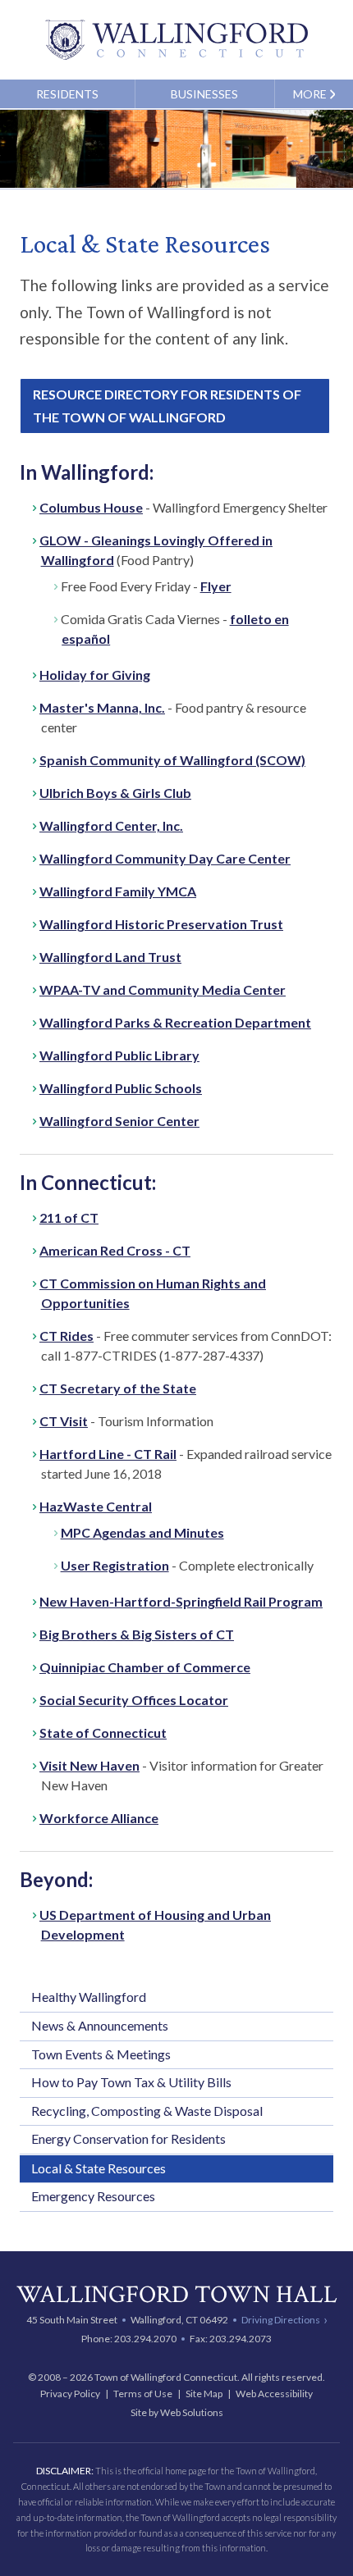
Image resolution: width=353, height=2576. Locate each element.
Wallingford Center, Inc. (111, 825)
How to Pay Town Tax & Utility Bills (131, 2082)
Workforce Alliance (99, 1818)
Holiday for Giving (95, 675)
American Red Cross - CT (115, 1250)
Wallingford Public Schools (121, 1088)
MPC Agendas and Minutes (142, 1532)
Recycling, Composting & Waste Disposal (147, 2111)
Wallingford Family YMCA (118, 891)
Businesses (204, 94)
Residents (67, 94)
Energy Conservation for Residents (128, 2138)
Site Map (204, 2394)
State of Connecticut (103, 1733)
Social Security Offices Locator (134, 1700)
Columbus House (91, 507)
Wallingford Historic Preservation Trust (161, 924)
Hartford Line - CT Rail (108, 1454)
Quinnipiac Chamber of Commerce (145, 1667)
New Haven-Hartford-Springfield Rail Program (181, 1601)
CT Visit (64, 1421)
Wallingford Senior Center (119, 1121)
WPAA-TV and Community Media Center (163, 989)
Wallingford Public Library (119, 1055)
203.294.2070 (145, 2339)
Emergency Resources (93, 2196)
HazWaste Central (96, 1506)
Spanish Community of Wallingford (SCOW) (172, 760)
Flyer (216, 586)
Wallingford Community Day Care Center (165, 858)
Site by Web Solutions (177, 2412)
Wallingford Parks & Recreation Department (175, 1022)
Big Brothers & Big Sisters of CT (137, 1634)
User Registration (115, 1565)
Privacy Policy (70, 2394)
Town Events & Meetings (101, 2054)
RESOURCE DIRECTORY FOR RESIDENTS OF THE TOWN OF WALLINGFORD (167, 406)
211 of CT (69, 1217)
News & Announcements (100, 2025)
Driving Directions (281, 2319)
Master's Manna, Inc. (102, 707)
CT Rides (66, 1336)
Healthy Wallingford (89, 1997)
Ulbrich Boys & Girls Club (115, 793)
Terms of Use (143, 2394)
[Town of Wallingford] (176, 40)
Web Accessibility (274, 2394)
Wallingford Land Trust (110, 957)
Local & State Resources (99, 2168)
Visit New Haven (89, 1765)
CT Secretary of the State (118, 1388)
